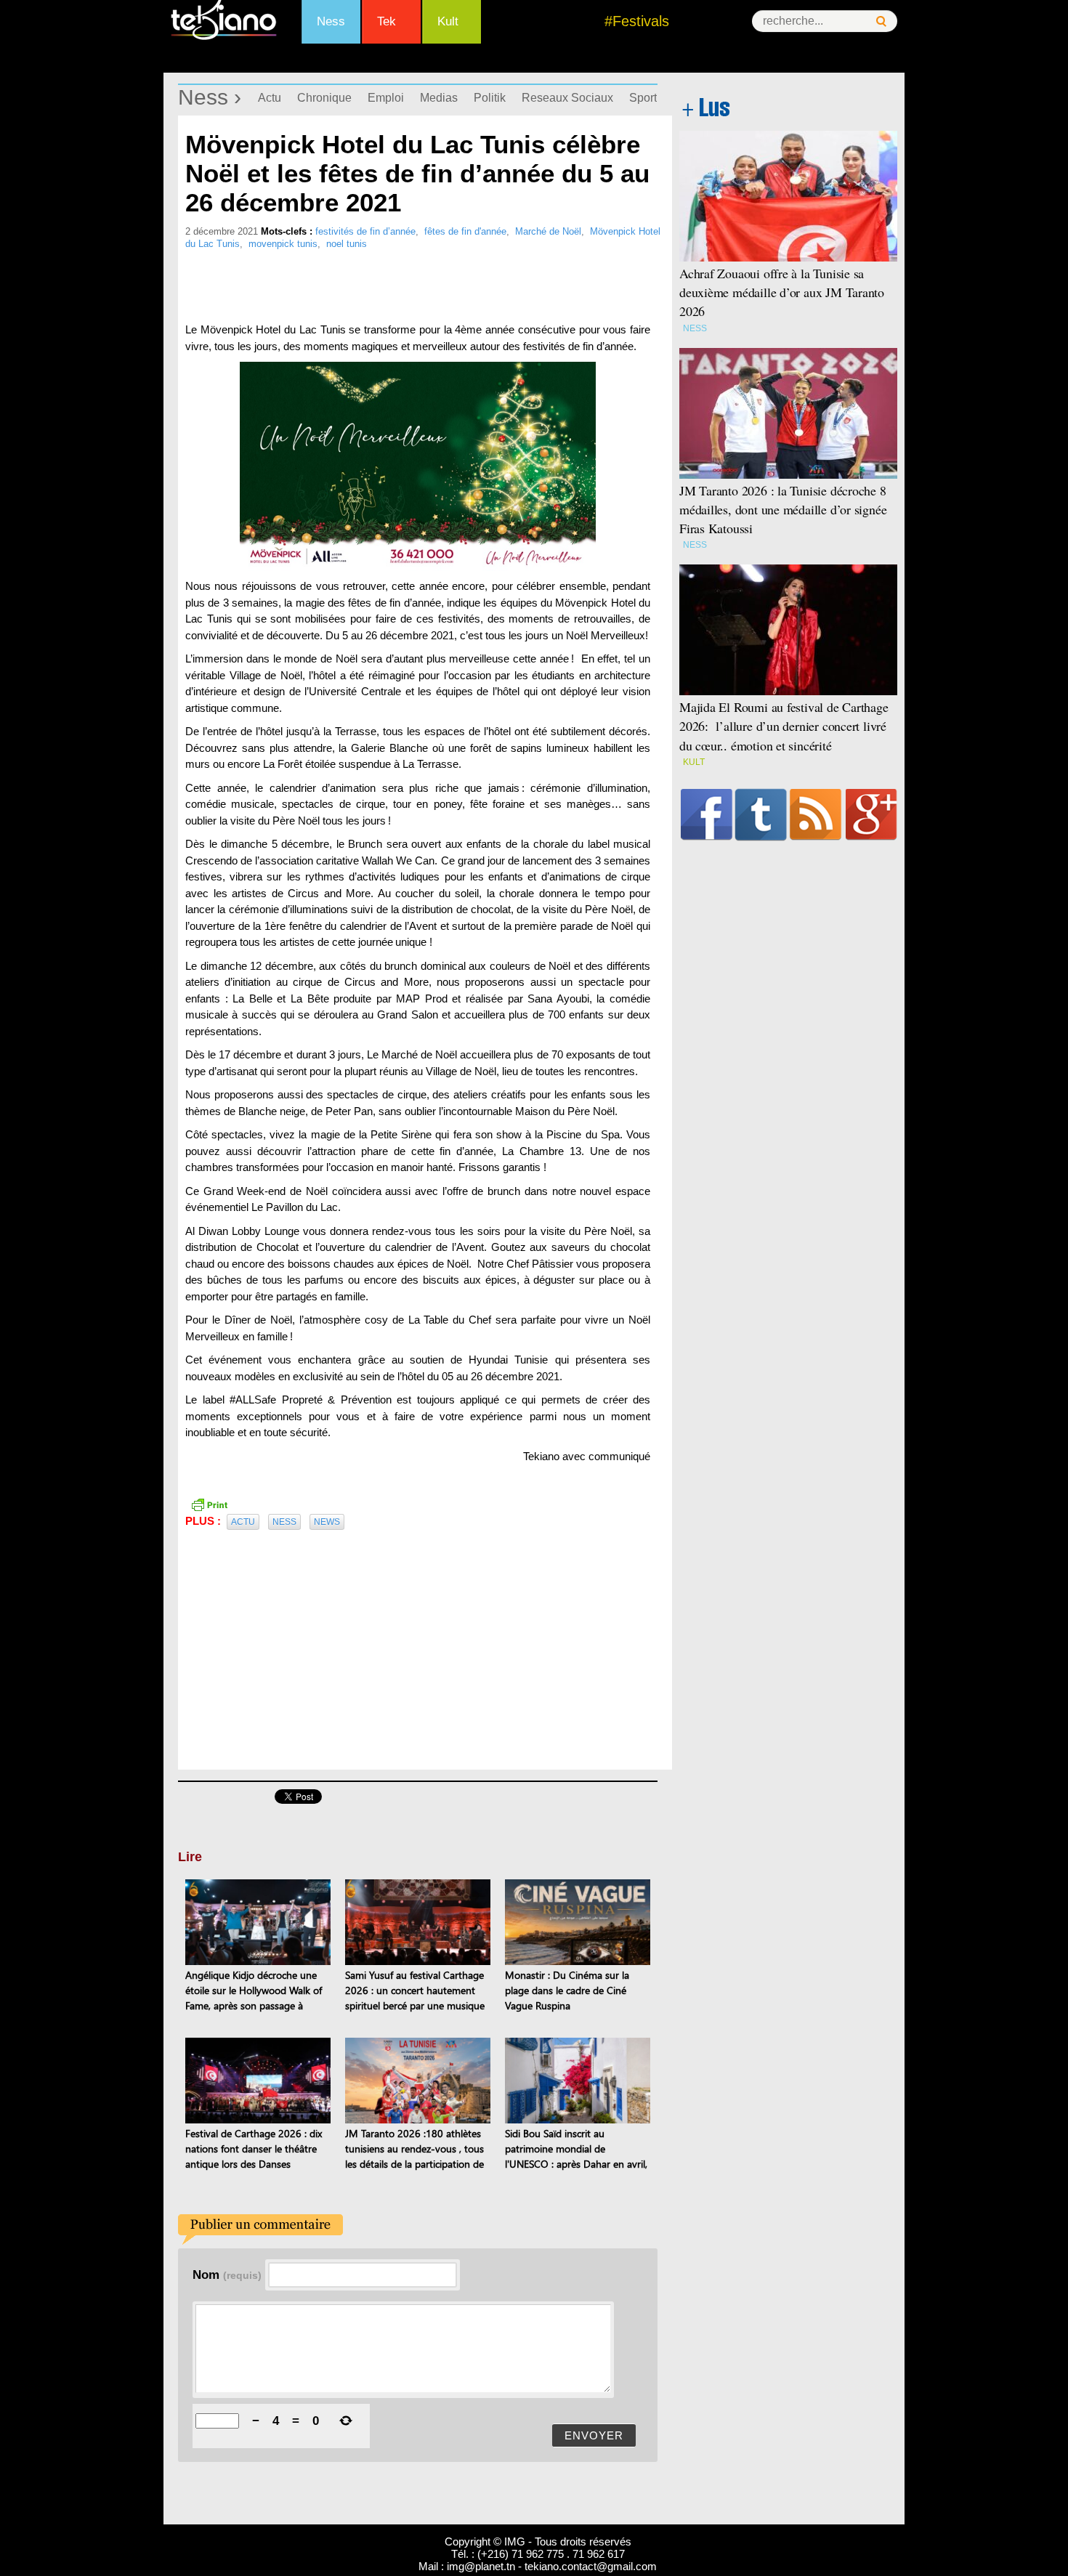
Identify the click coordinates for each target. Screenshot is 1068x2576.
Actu (270, 98)
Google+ (871, 814)
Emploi (386, 98)
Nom (227, 2275)
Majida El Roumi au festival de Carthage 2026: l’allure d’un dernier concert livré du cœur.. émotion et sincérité (784, 726)
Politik (490, 98)
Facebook (707, 814)
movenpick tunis (283, 244)
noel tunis (347, 244)
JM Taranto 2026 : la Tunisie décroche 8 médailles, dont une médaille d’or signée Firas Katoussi (783, 509)
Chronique (324, 98)
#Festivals (637, 21)
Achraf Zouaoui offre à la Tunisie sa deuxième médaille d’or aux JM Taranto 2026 (782, 292)
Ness (331, 21)
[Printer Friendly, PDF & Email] (209, 1504)
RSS (816, 814)
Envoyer (594, 2435)
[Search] (881, 21)
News (327, 1522)
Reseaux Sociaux (567, 98)
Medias (439, 98)
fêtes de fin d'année (465, 231)
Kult (448, 21)
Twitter (761, 814)
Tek (387, 21)
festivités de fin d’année (365, 231)
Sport (643, 98)
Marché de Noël (548, 231)
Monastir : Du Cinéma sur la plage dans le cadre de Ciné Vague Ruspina (567, 1990)
